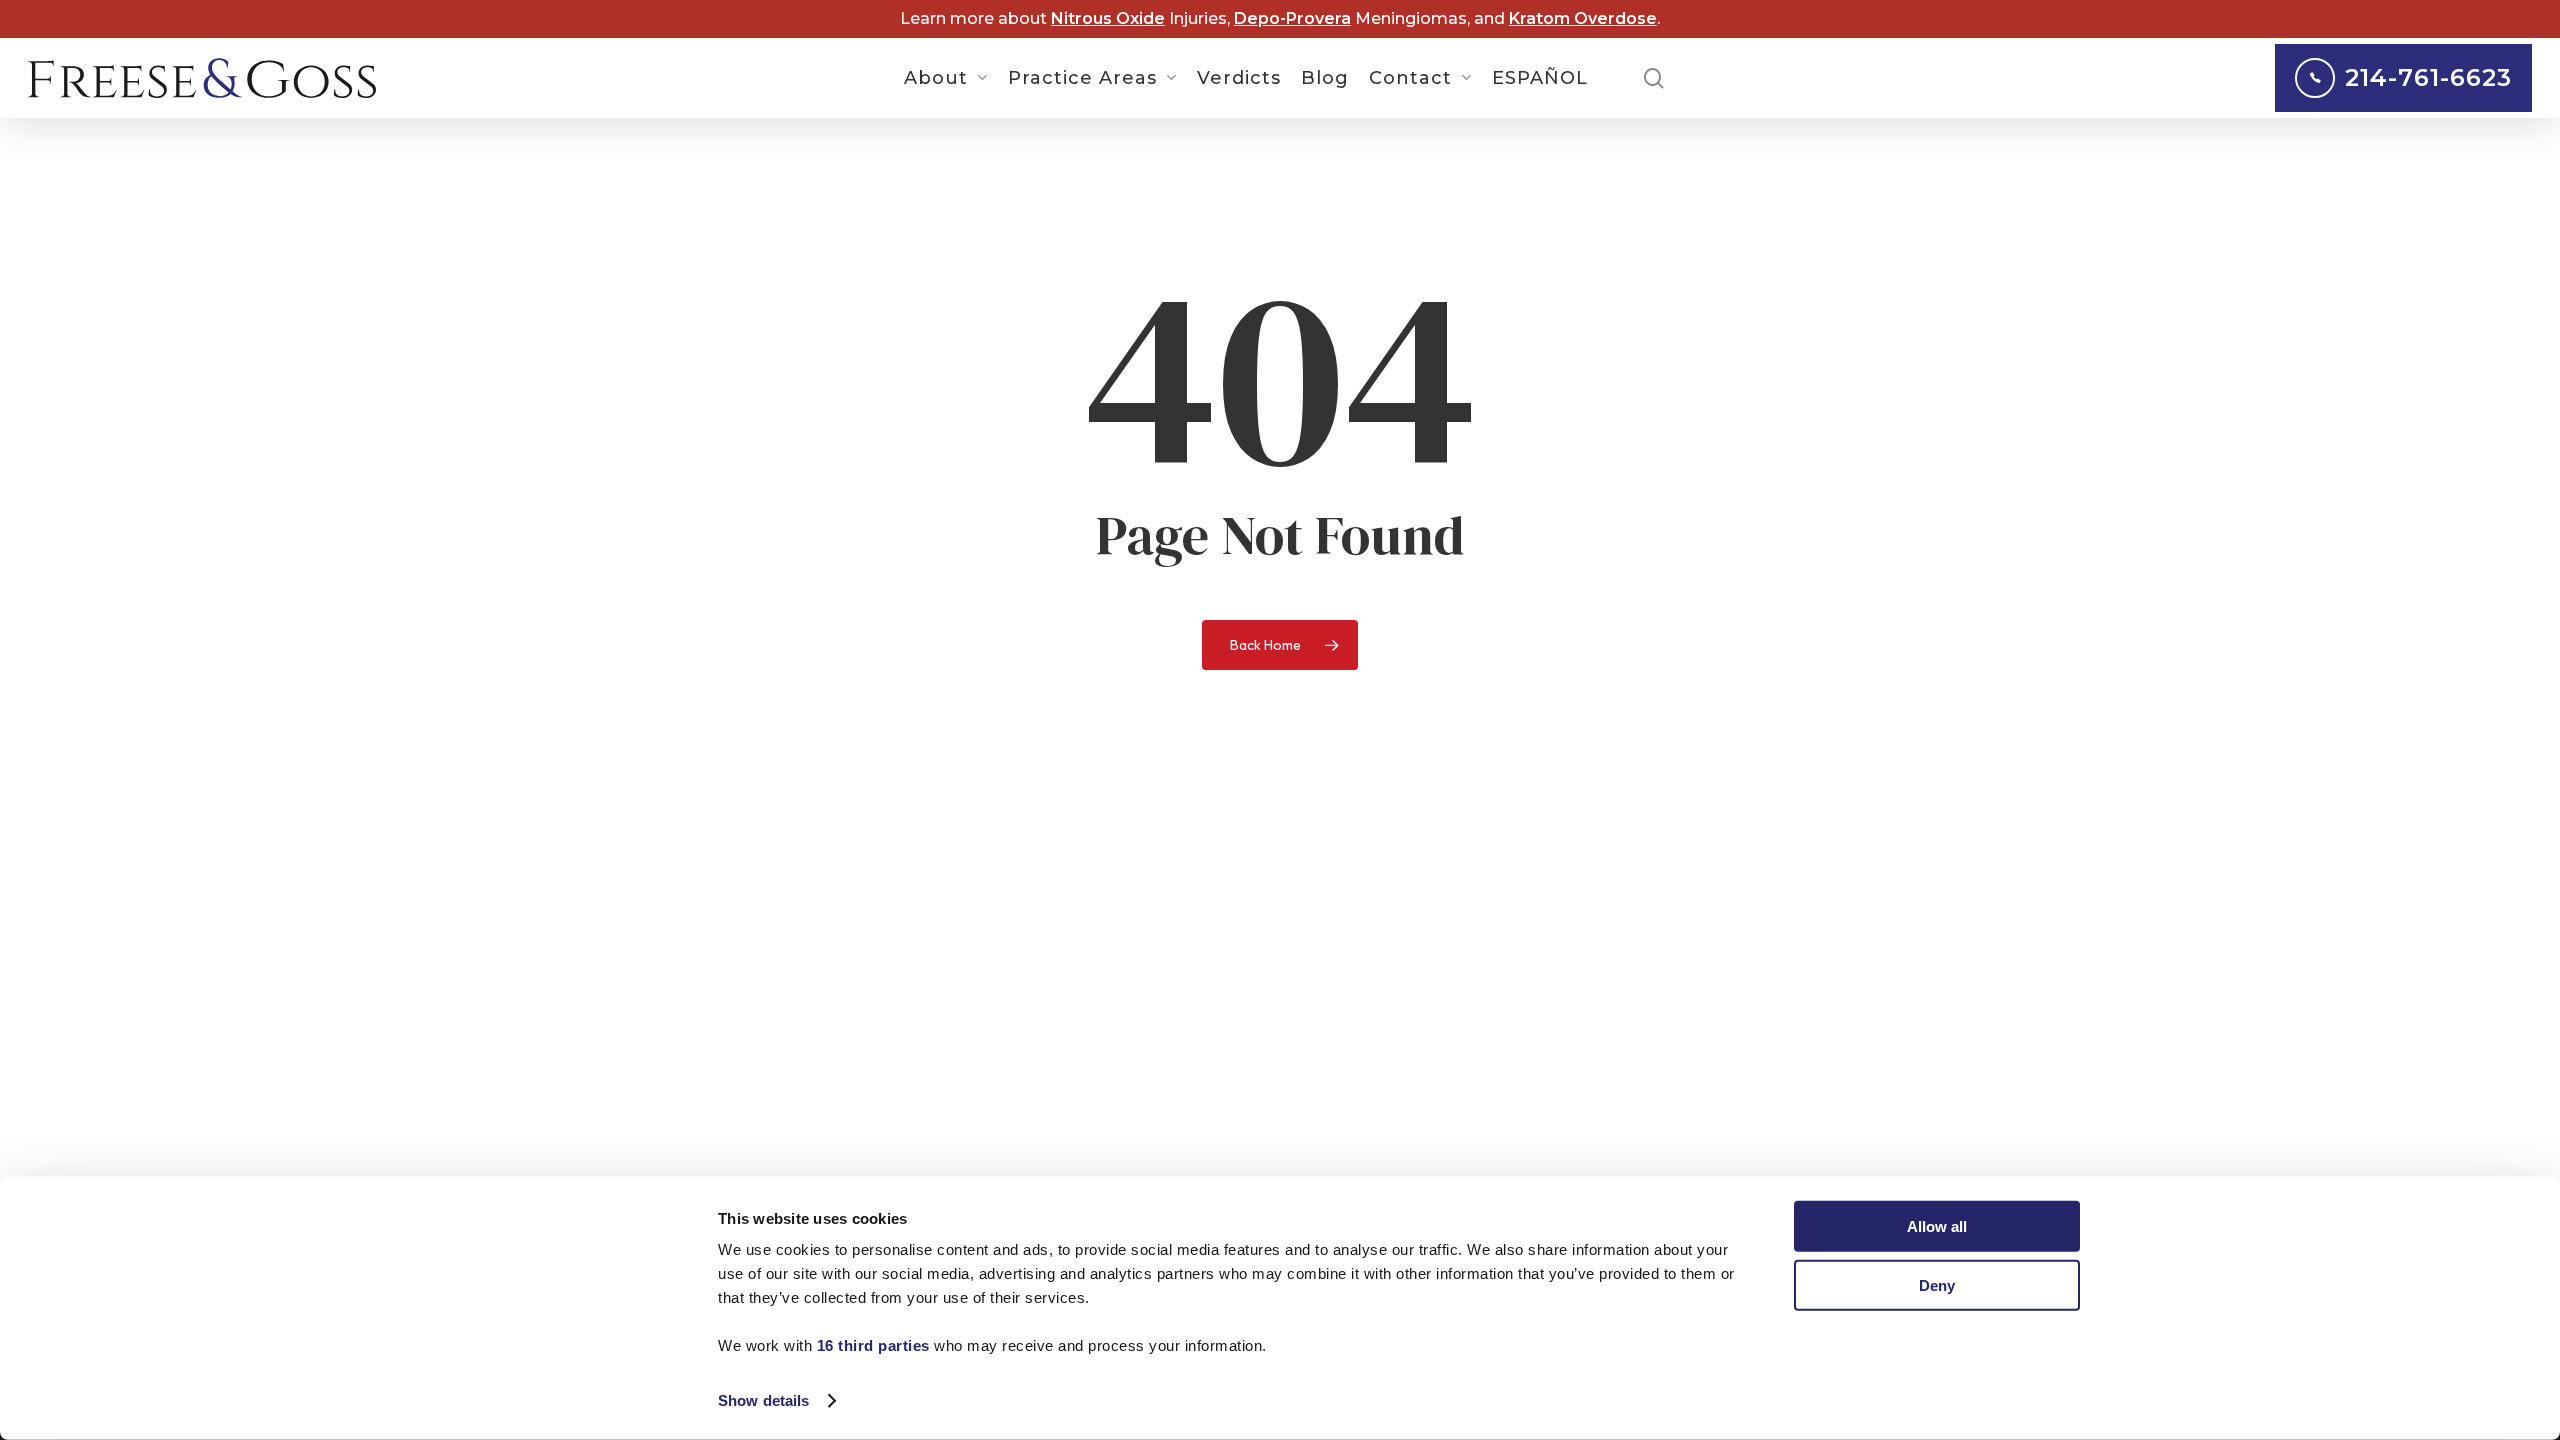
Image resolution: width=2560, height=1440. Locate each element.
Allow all (1937, 1226)
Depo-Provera (1292, 18)
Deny (1937, 1284)
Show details (763, 1400)
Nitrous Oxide (1108, 18)
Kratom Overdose (1583, 18)
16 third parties (873, 1345)
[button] (2522, 10)
